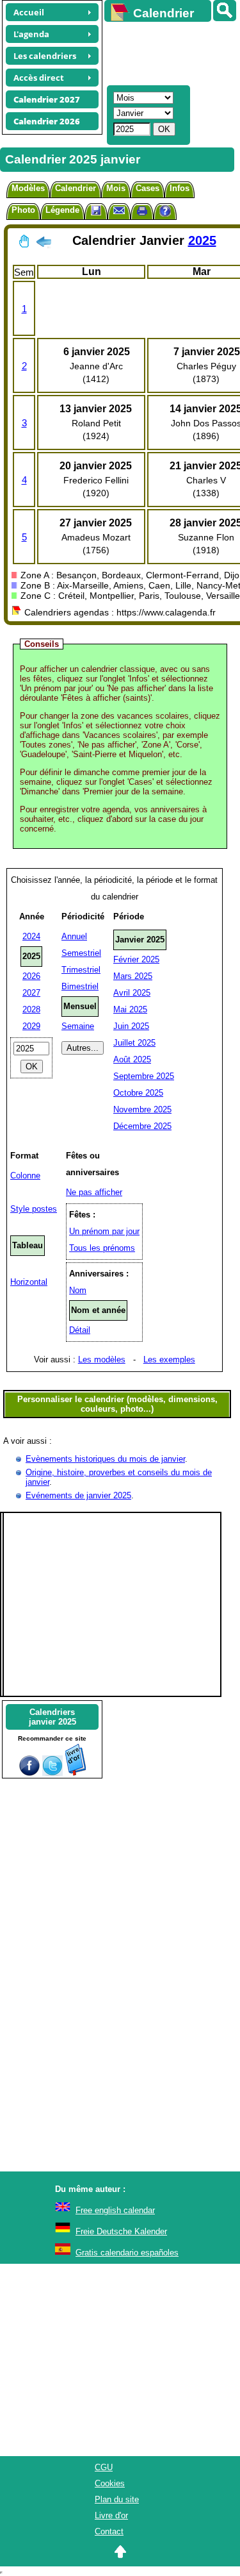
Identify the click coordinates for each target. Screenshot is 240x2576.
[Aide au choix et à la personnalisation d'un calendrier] (165, 213)
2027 (31, 993)
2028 (31, 1009)
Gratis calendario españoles (127, 2253)
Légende (62, 210)
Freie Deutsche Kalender (121, 2231)
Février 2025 (136, 959)
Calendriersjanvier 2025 (52, 1717)
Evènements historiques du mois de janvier (105, 1459)
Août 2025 (132, 1059)
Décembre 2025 (142, 1126)
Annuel (74, 936)
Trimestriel (81, 970)
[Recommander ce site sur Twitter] (52, 1773)
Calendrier (76, 188)
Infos (180, 188)
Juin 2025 (131, 1026)
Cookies (110, 2483)
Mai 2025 (130, 1009)
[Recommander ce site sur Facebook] (29, 1773)
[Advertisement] (166, 52)
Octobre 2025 (138, 1093)
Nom (78, 1290)
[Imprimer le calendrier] (142, 213)
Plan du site (117, 2499)
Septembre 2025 (144, 1076)
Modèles (28, 188)
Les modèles (102, 1359)
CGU (104, 2467)
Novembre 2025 (142, 1109)
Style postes (34, 1209)
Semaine (78, 1026)
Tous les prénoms (102, 1248)
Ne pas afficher (94, 1192)
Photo (23, 210)
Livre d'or (111, 2515)
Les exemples (169, 1359)
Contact (109, 2531)
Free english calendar (115, 2210)
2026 (31, 976)
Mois (116, 188)
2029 (31, 1026)
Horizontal (29, 1282)
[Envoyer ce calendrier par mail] (119, 210)
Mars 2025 (133, 976)
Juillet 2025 (134, 1043)
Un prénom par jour (104, 1231)
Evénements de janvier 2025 (78, 1495)
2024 (31, 936)
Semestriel (81, 953)
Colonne (25, 1175)
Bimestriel (80, 986)
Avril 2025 (132, 993)
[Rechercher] (225, 11)
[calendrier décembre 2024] (44, 244)
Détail (80, 1330)
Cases (148, 188)
